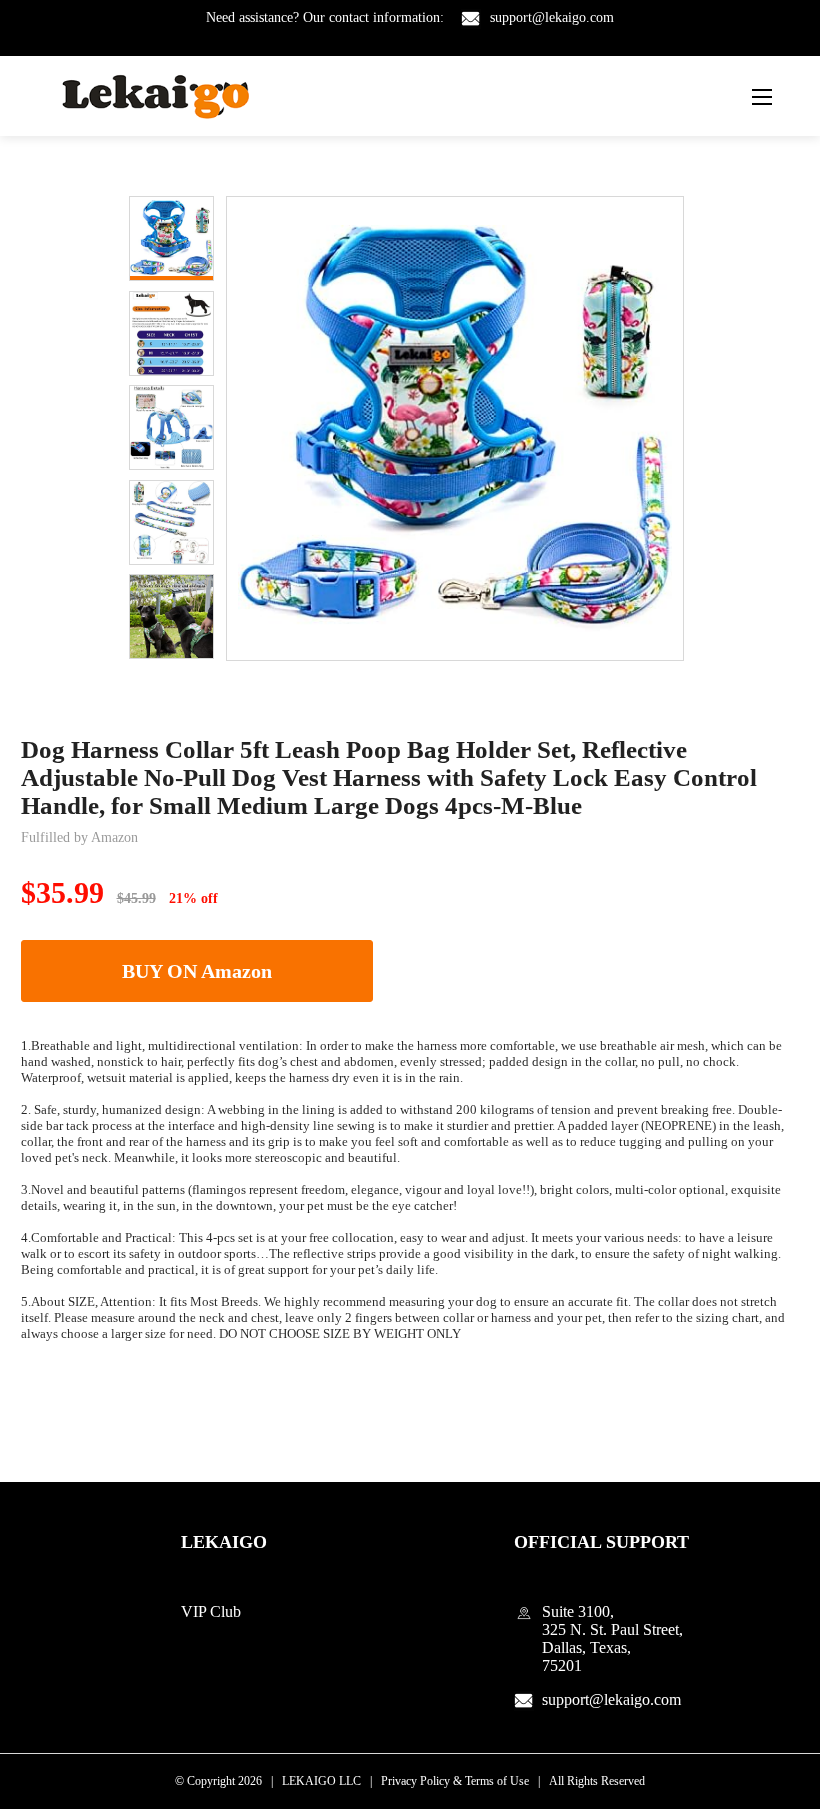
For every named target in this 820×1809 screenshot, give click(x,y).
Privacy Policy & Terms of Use (455, 1781)
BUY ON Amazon (197, 971)
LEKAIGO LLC (321, 1781)
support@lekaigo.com (552, 17)
